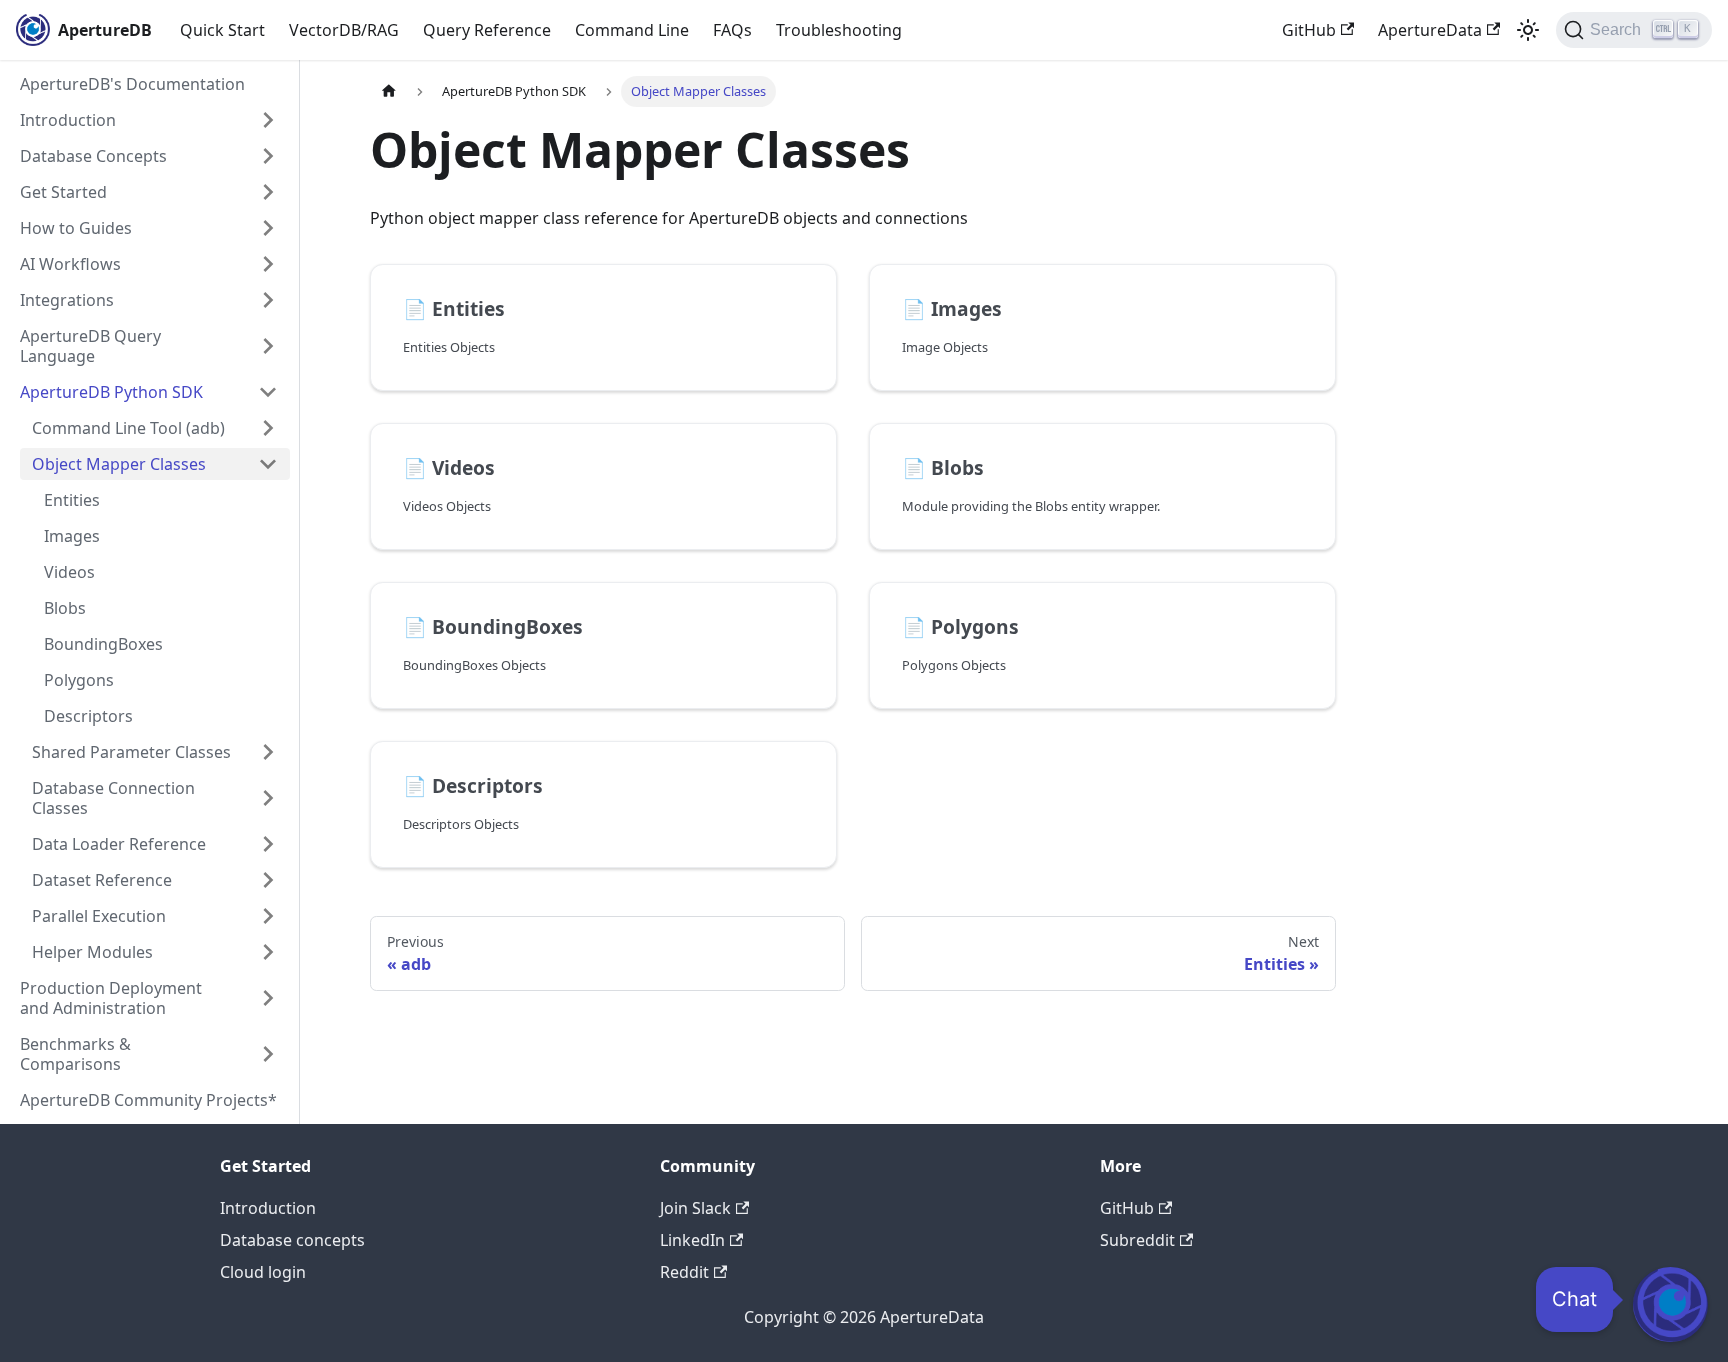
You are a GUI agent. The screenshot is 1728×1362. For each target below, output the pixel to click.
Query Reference (487, 30)
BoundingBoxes (103, 644)
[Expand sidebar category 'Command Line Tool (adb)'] (268, 428)
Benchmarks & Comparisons (75, 1054)
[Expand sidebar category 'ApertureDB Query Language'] (268, 346)
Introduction (68, 120)
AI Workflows (70, 264)
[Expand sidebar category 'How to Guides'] (268, 228)
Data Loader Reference (119, 844)
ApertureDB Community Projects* (148, 1100)
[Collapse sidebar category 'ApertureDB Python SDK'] (268, 392)
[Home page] (389, 91)
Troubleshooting (839, 30)
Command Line (632, 30)
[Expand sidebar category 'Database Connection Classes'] (268, 798)
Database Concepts (93, 156)
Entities (72, 500)
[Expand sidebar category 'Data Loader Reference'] (268, 844)
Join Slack (695, 1208)
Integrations (67, 300)
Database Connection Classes (113, 798)
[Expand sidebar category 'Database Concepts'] (268, 156)
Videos (69, 572)
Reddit (684, 1272)
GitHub (1309, 30)
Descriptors (88, 716)
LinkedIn (692, 1240)
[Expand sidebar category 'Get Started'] (268, 192)
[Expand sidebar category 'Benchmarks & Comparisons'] (268, 1054)
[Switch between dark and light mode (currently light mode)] (1528, 30)
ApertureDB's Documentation (132, 84)
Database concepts (292, 1240)
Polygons (79, 680)
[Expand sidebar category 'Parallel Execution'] (268, 916)
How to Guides (76, 228)
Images (72, 536)
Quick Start (222, 30)
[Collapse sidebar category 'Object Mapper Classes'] (268, 464)
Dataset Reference (102, 880)
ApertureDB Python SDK (111, 392)
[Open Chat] (1670, 1304)
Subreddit (1137, 1240)
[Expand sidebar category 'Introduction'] (268, 120)
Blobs (65, 608)
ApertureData (1430, 30)
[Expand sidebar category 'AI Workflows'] (268, 264)
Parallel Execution (99, 916)
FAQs (732, 30)
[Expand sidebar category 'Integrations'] (268, 300)
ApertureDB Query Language (90, 346)
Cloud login (263, 1272)
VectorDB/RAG (344, 30)
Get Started (63, 192)
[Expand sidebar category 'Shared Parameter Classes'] (268, 752)
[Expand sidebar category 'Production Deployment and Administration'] (268, 998)
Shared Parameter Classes (131, 752)
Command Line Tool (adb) (128, 428)
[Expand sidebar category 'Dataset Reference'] (268, 880)
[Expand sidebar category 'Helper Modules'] (268, 952)
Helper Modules (92, 952)
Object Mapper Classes (119, 464)
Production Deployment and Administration (111, 998)
